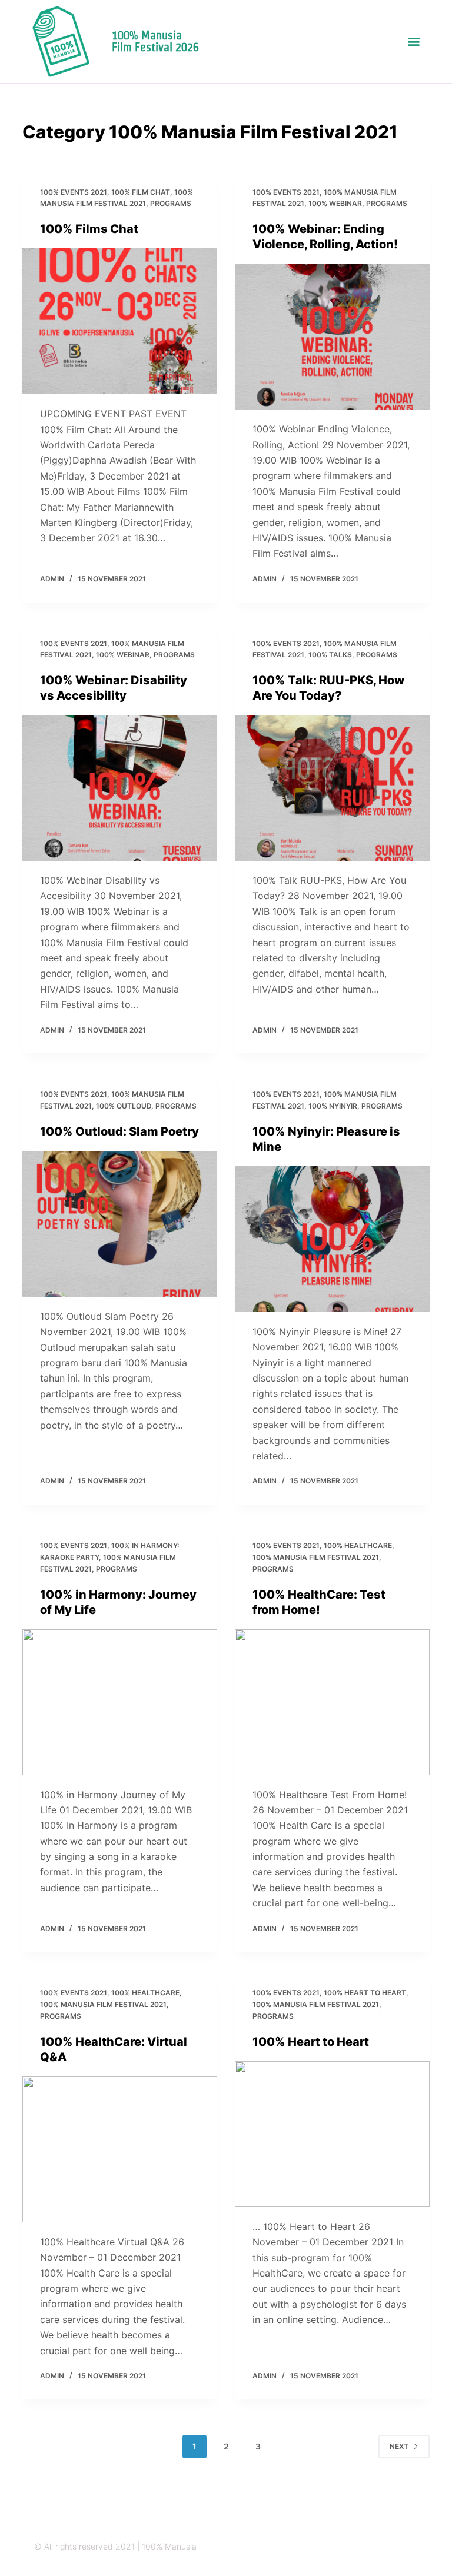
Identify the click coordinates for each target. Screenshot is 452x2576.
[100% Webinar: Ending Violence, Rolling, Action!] (332, 337)
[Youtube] (413, 2547)
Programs (171, 203)
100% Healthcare (358, 1545)
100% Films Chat (89, 229)
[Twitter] (368, 2547)
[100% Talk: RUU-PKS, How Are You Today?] (332, 788)
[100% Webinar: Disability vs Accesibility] (120, 788)
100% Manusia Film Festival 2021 (316, 1557)
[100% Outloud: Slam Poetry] (120, 1224)
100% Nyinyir (333, 1106)
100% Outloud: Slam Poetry (119, 1131)
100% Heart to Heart (365, 1993)
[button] (414, 41)
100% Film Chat (141, 192)
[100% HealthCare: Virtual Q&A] (120, 2149)
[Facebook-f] (390, 2547)
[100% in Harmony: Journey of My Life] (120, 1702)
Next (399, 2446)
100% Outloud (124, 1106)
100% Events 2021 (74, 192)
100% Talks (330, 655)
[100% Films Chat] (120, 321)
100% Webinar (335, 203)
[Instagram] (345, 2547)
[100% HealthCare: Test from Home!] (332, 1702)
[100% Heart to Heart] (332, 2134)
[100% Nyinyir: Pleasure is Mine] (332, 1239)
